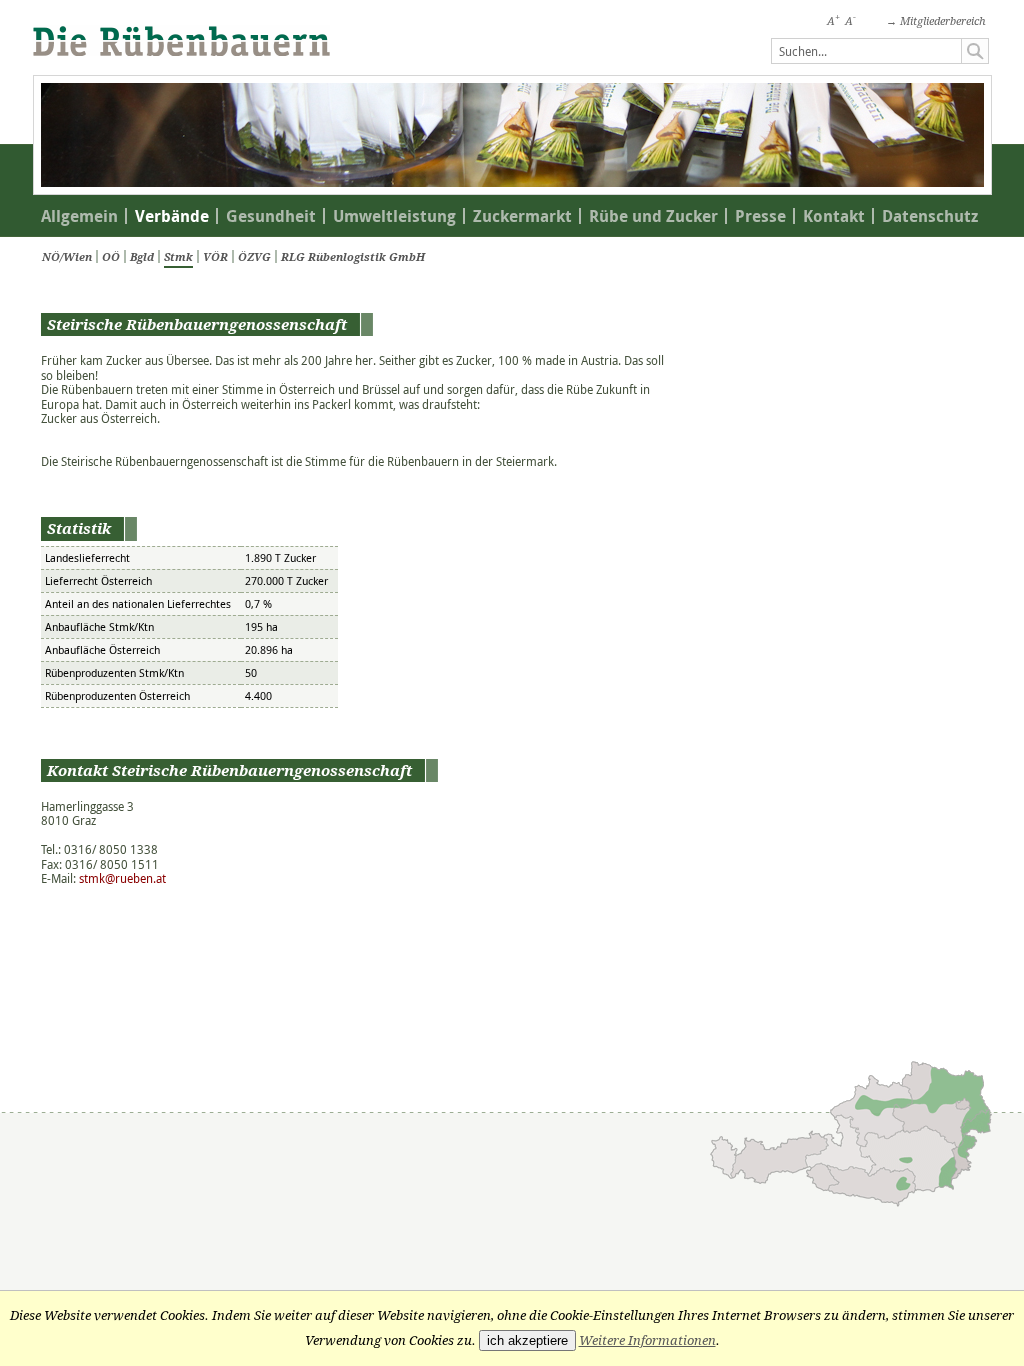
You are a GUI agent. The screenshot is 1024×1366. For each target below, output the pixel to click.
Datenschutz (930, 216)
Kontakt (834, 216)
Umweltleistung (394, 216)
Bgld (142, 256)
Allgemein (79, 216)
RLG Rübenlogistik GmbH (353, 256)
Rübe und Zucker (653, 216)
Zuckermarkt (522, 216)
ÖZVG (254, 256)
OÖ (111, 256)
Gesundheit (271, 216)
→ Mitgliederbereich (936, 21)
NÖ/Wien (67, 256)
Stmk (178, 256)
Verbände (172, 216)
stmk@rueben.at (122, 878)
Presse (760, 216)
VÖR (215, 256)
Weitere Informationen (647, 1340)
